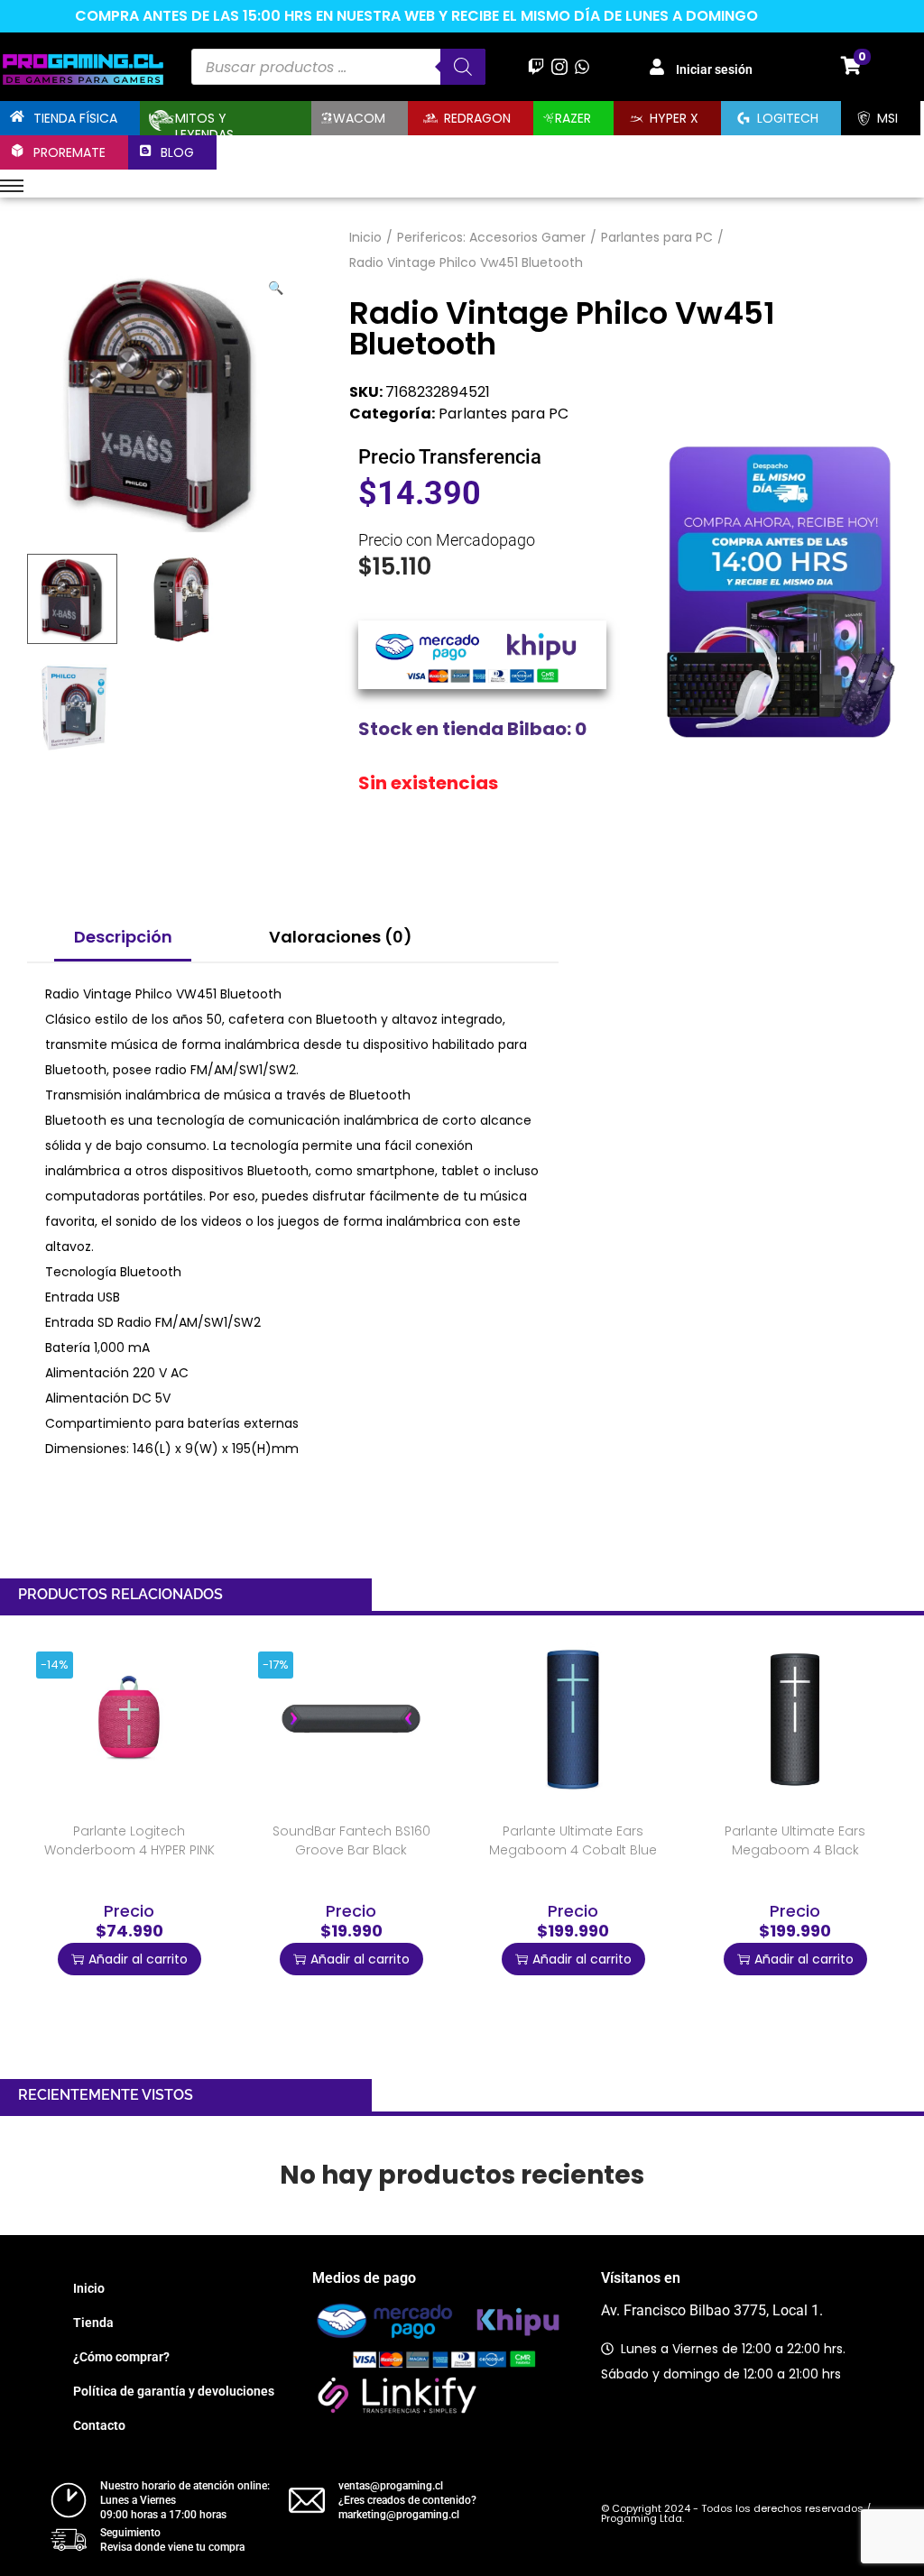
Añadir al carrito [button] (138, 1959)
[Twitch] (536, 66)
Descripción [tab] (123, 937)
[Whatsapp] (582, 66)
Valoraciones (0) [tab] (341, 937)
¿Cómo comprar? (121, 2357)
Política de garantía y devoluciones (174, 2391)
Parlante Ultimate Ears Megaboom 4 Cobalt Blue (573, 1840)
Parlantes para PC (657, 237)
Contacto (99, 2425)
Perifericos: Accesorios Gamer (491, 237)
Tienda (93, 2323)
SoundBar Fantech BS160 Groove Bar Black (351, 1840)
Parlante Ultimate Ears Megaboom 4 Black (795, 1840)
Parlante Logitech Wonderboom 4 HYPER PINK (129, 1840)
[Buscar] (463, 67)
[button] (277, 284)
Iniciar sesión (714, 69)
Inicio (365, 237)
